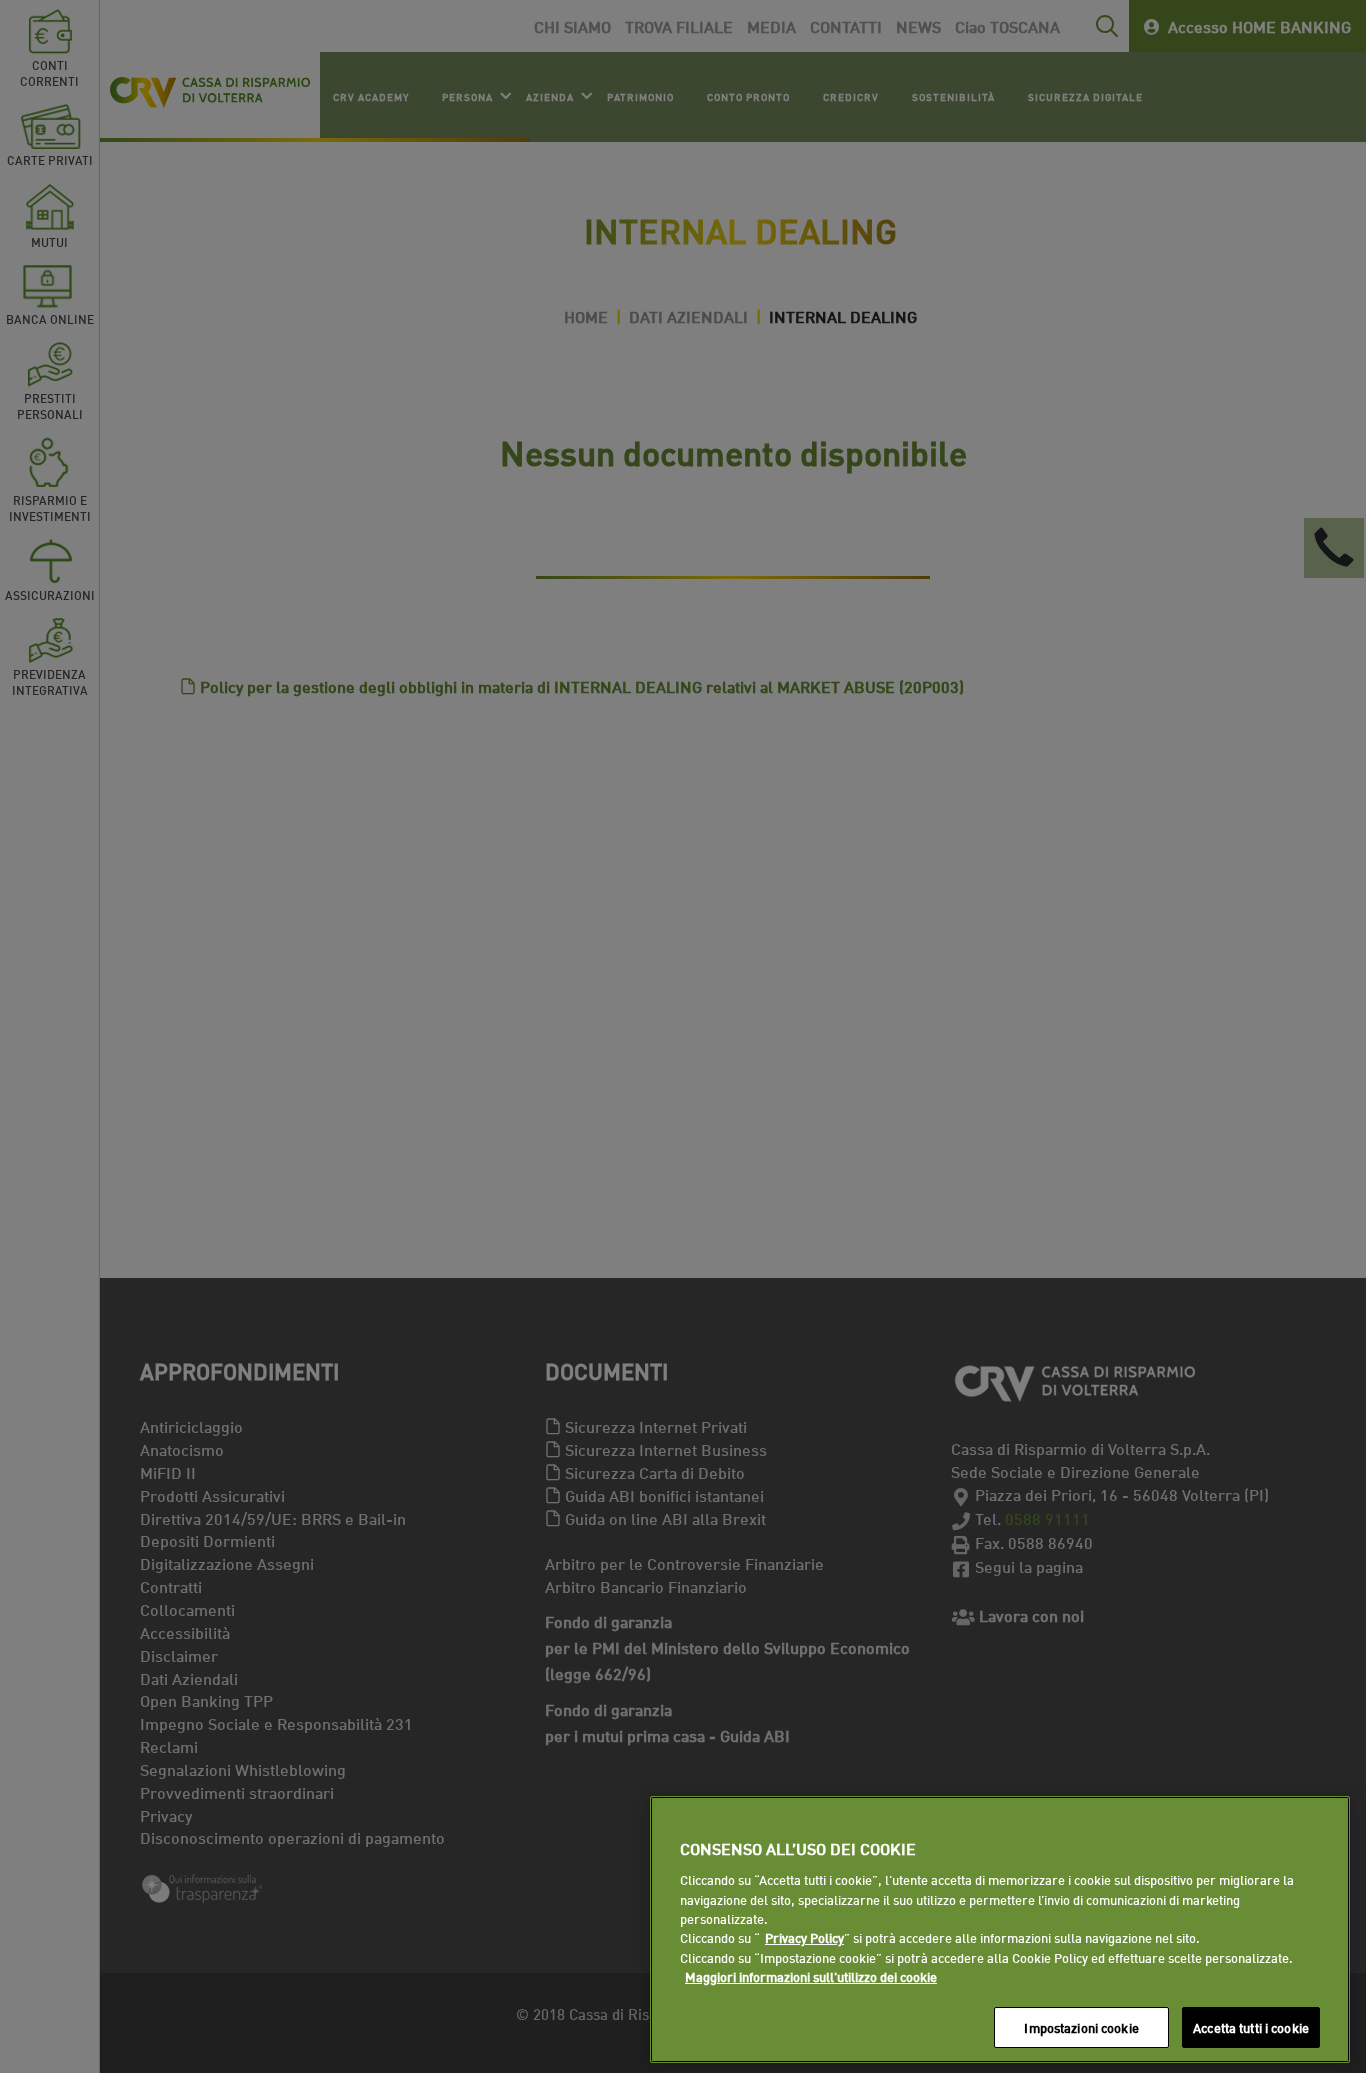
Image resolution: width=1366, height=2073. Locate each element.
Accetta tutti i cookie (1251, 2027)
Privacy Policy (804, 1938)
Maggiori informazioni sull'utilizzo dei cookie (811, 1977)
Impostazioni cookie (1081, 2027)
